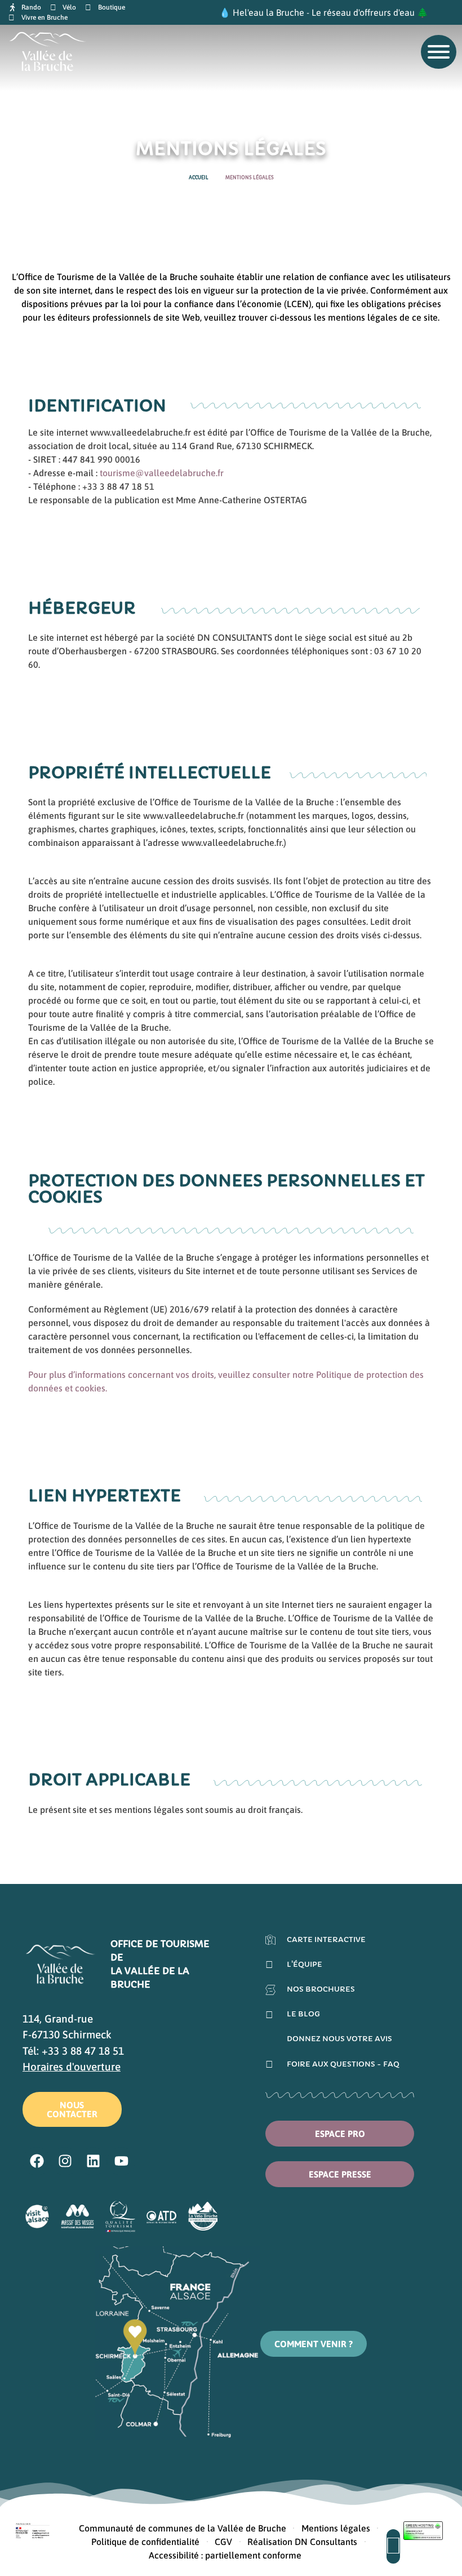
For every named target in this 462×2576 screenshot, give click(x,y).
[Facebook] (37, 2161)
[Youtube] (121, 2161)
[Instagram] (65, 2161)
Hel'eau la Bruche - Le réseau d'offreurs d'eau (324, 12)
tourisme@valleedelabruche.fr (162, 473)
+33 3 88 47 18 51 (83, 2051)
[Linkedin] (93, 2161)
